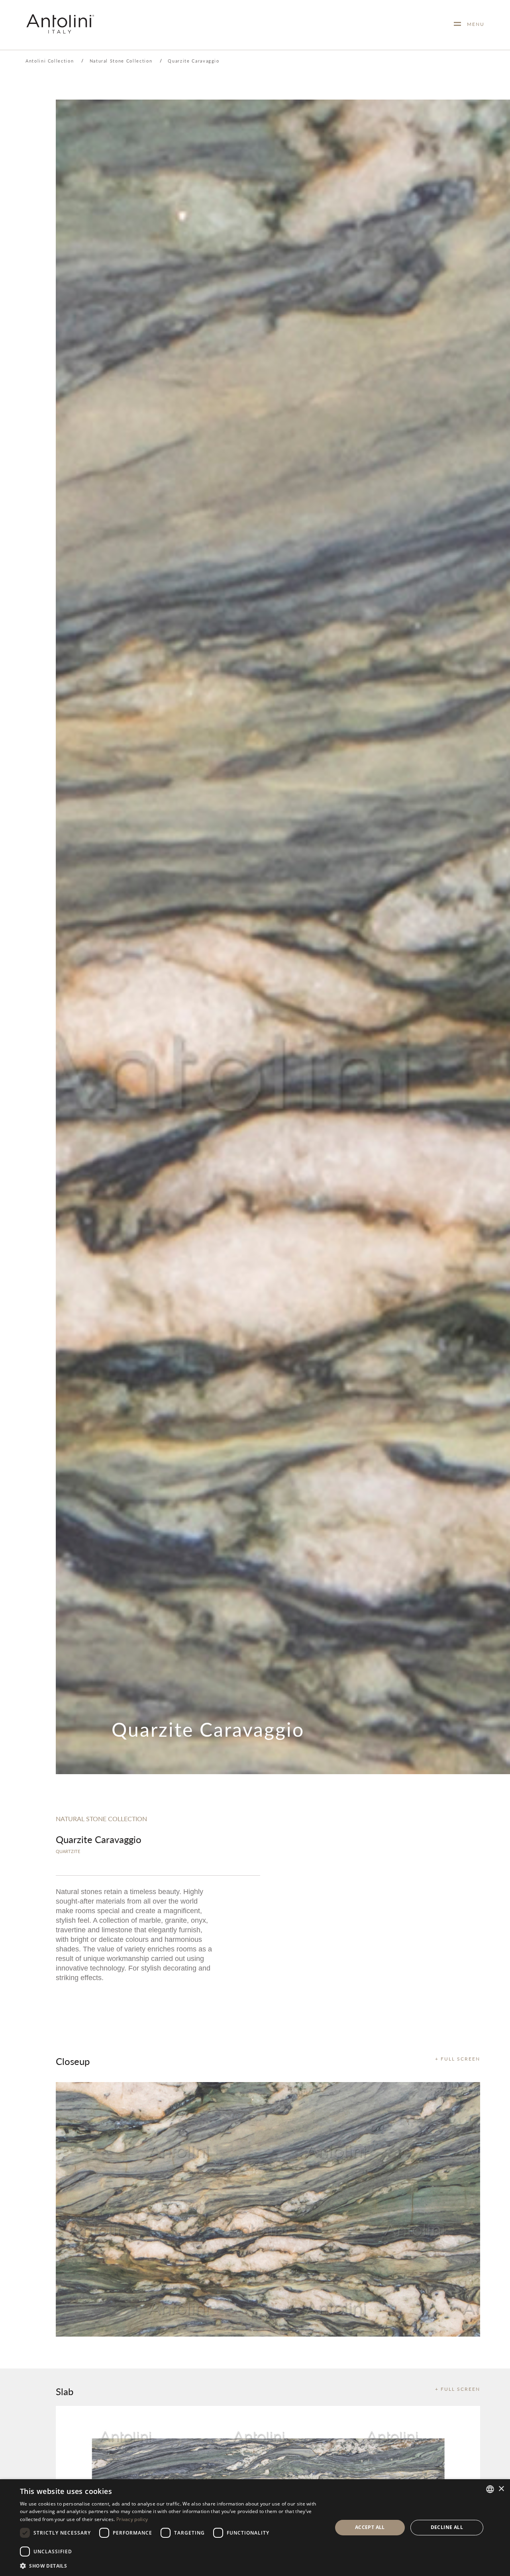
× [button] (501, 2489)
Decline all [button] (447, 2527)
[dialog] (255, 2528)
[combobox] (490, 2489)
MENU (473, 24)
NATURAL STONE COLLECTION (101, 1819)
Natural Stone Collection (121, 61)
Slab (65, 2391)
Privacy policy (132, 2519)
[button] (172, 2565)
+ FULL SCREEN (458, 2059)
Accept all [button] (370, 2527)
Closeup (73, 2061)
